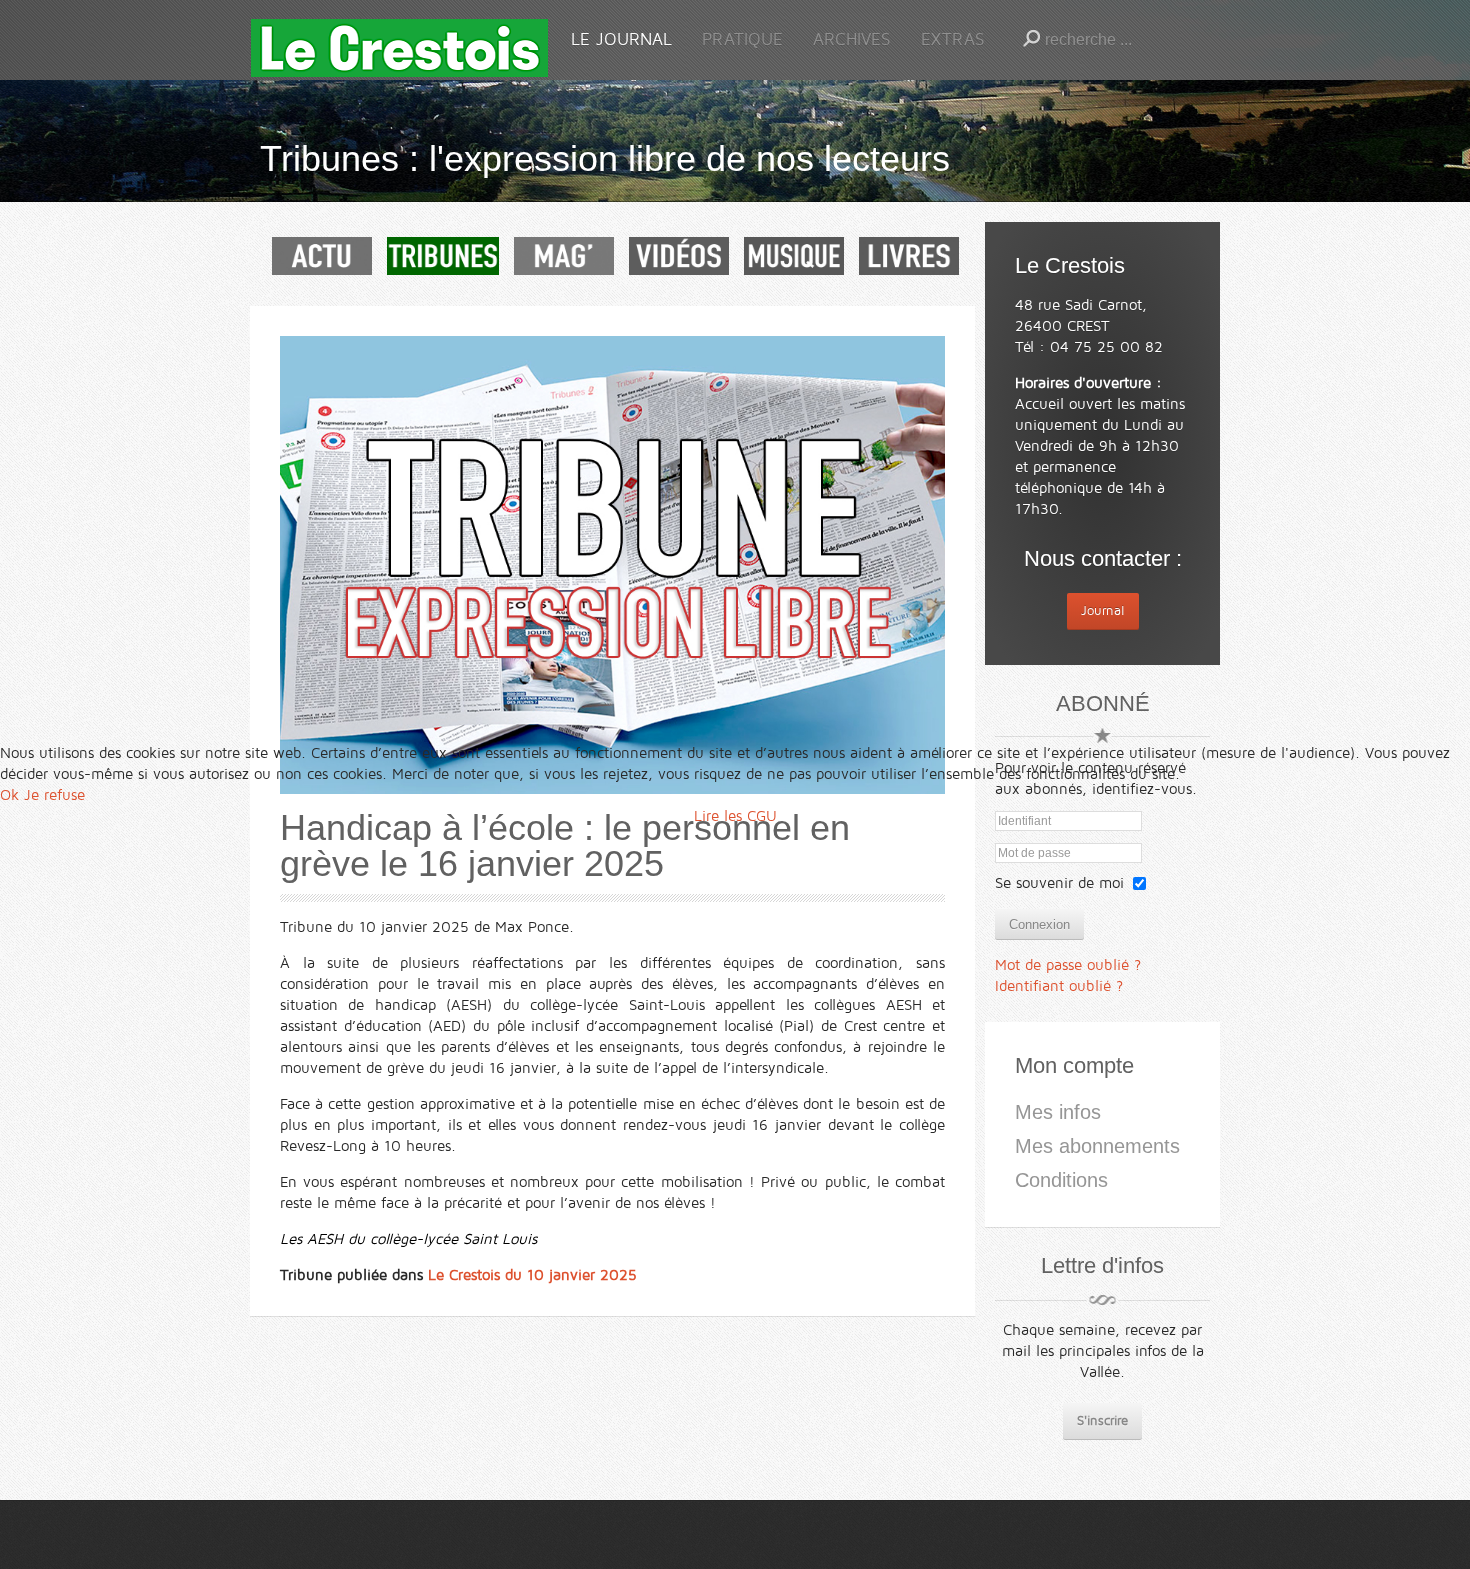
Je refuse (54, 795)
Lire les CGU (735, 816)
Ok (9, 795)
